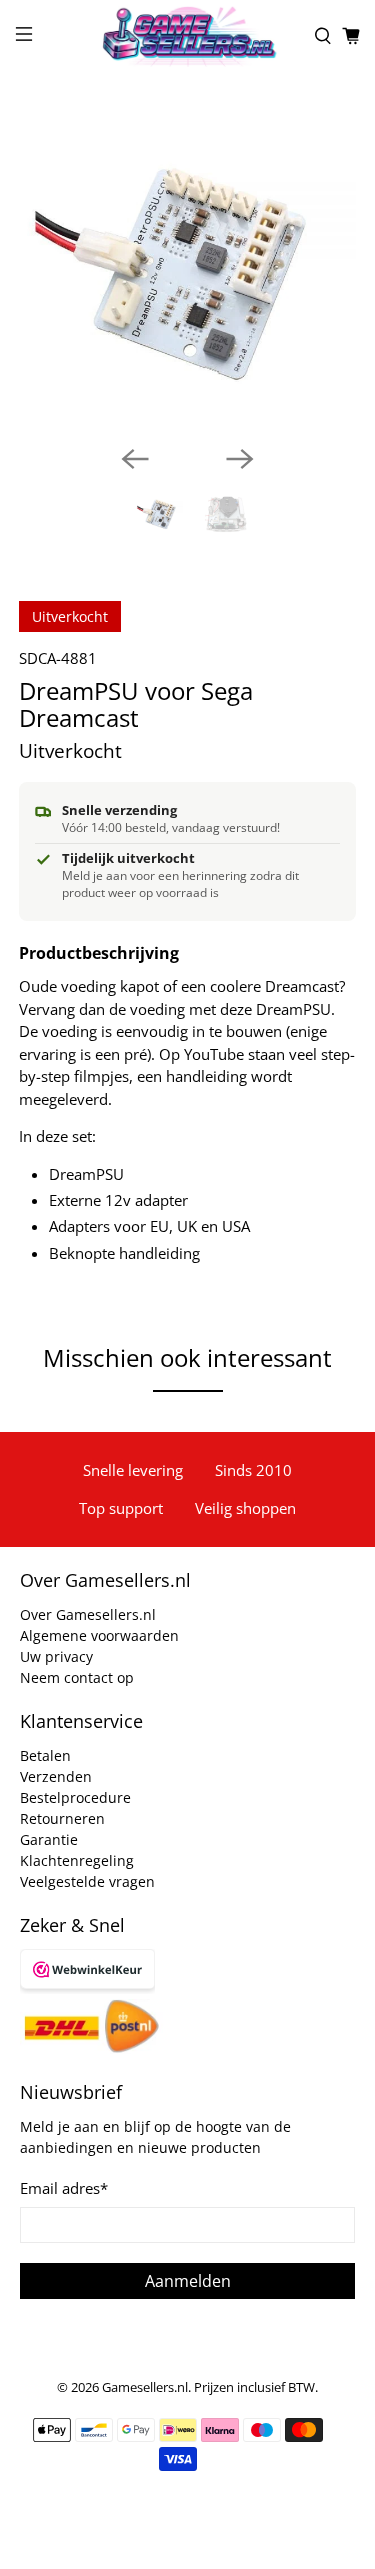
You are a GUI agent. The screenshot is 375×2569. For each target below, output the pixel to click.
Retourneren (62, 1818)
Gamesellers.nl (145, 2387)
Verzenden (56, 1776)
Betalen (45, 1755)
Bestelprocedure (75, 1797)
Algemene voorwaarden (99, 1635)
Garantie (49, 1839)
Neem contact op (77, 1677)
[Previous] (135, 459)
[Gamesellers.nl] (188, 36)
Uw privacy (56, 1656)
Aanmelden (188, 2281)
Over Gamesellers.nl (88, 1614)
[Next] (240, 459)
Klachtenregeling (77, 1860)
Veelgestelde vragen (87, 1881)
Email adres (64, 2188)
